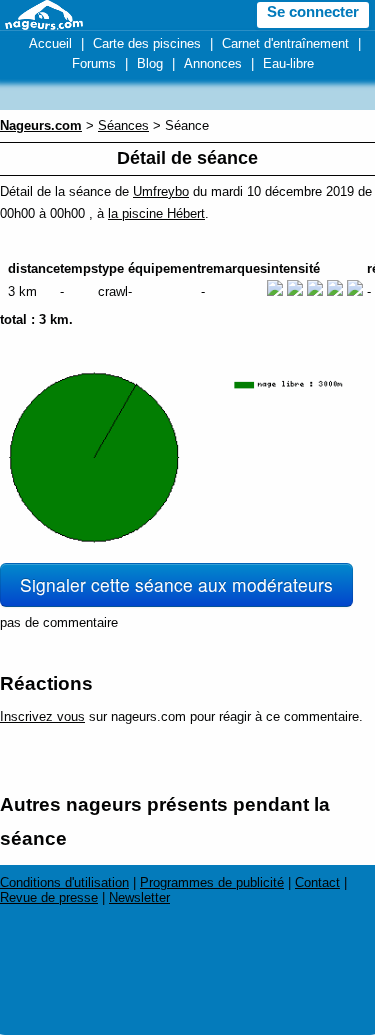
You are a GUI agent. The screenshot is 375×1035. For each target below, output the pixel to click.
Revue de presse (49, 897)
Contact (317, 882)
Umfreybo (161, 191)
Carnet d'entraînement (285, 43)
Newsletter (139, 897)
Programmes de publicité (212, 882)
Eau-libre (288, 63)
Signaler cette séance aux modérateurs (176, 584)
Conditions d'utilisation (64, 882)
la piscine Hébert (156, 213)
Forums (94, 63)
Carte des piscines (147, 43)
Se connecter (313, 12)
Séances (123, 125)
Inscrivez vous (42, 716)
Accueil (50, 43)
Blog (150, 63)
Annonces (213, 63)
